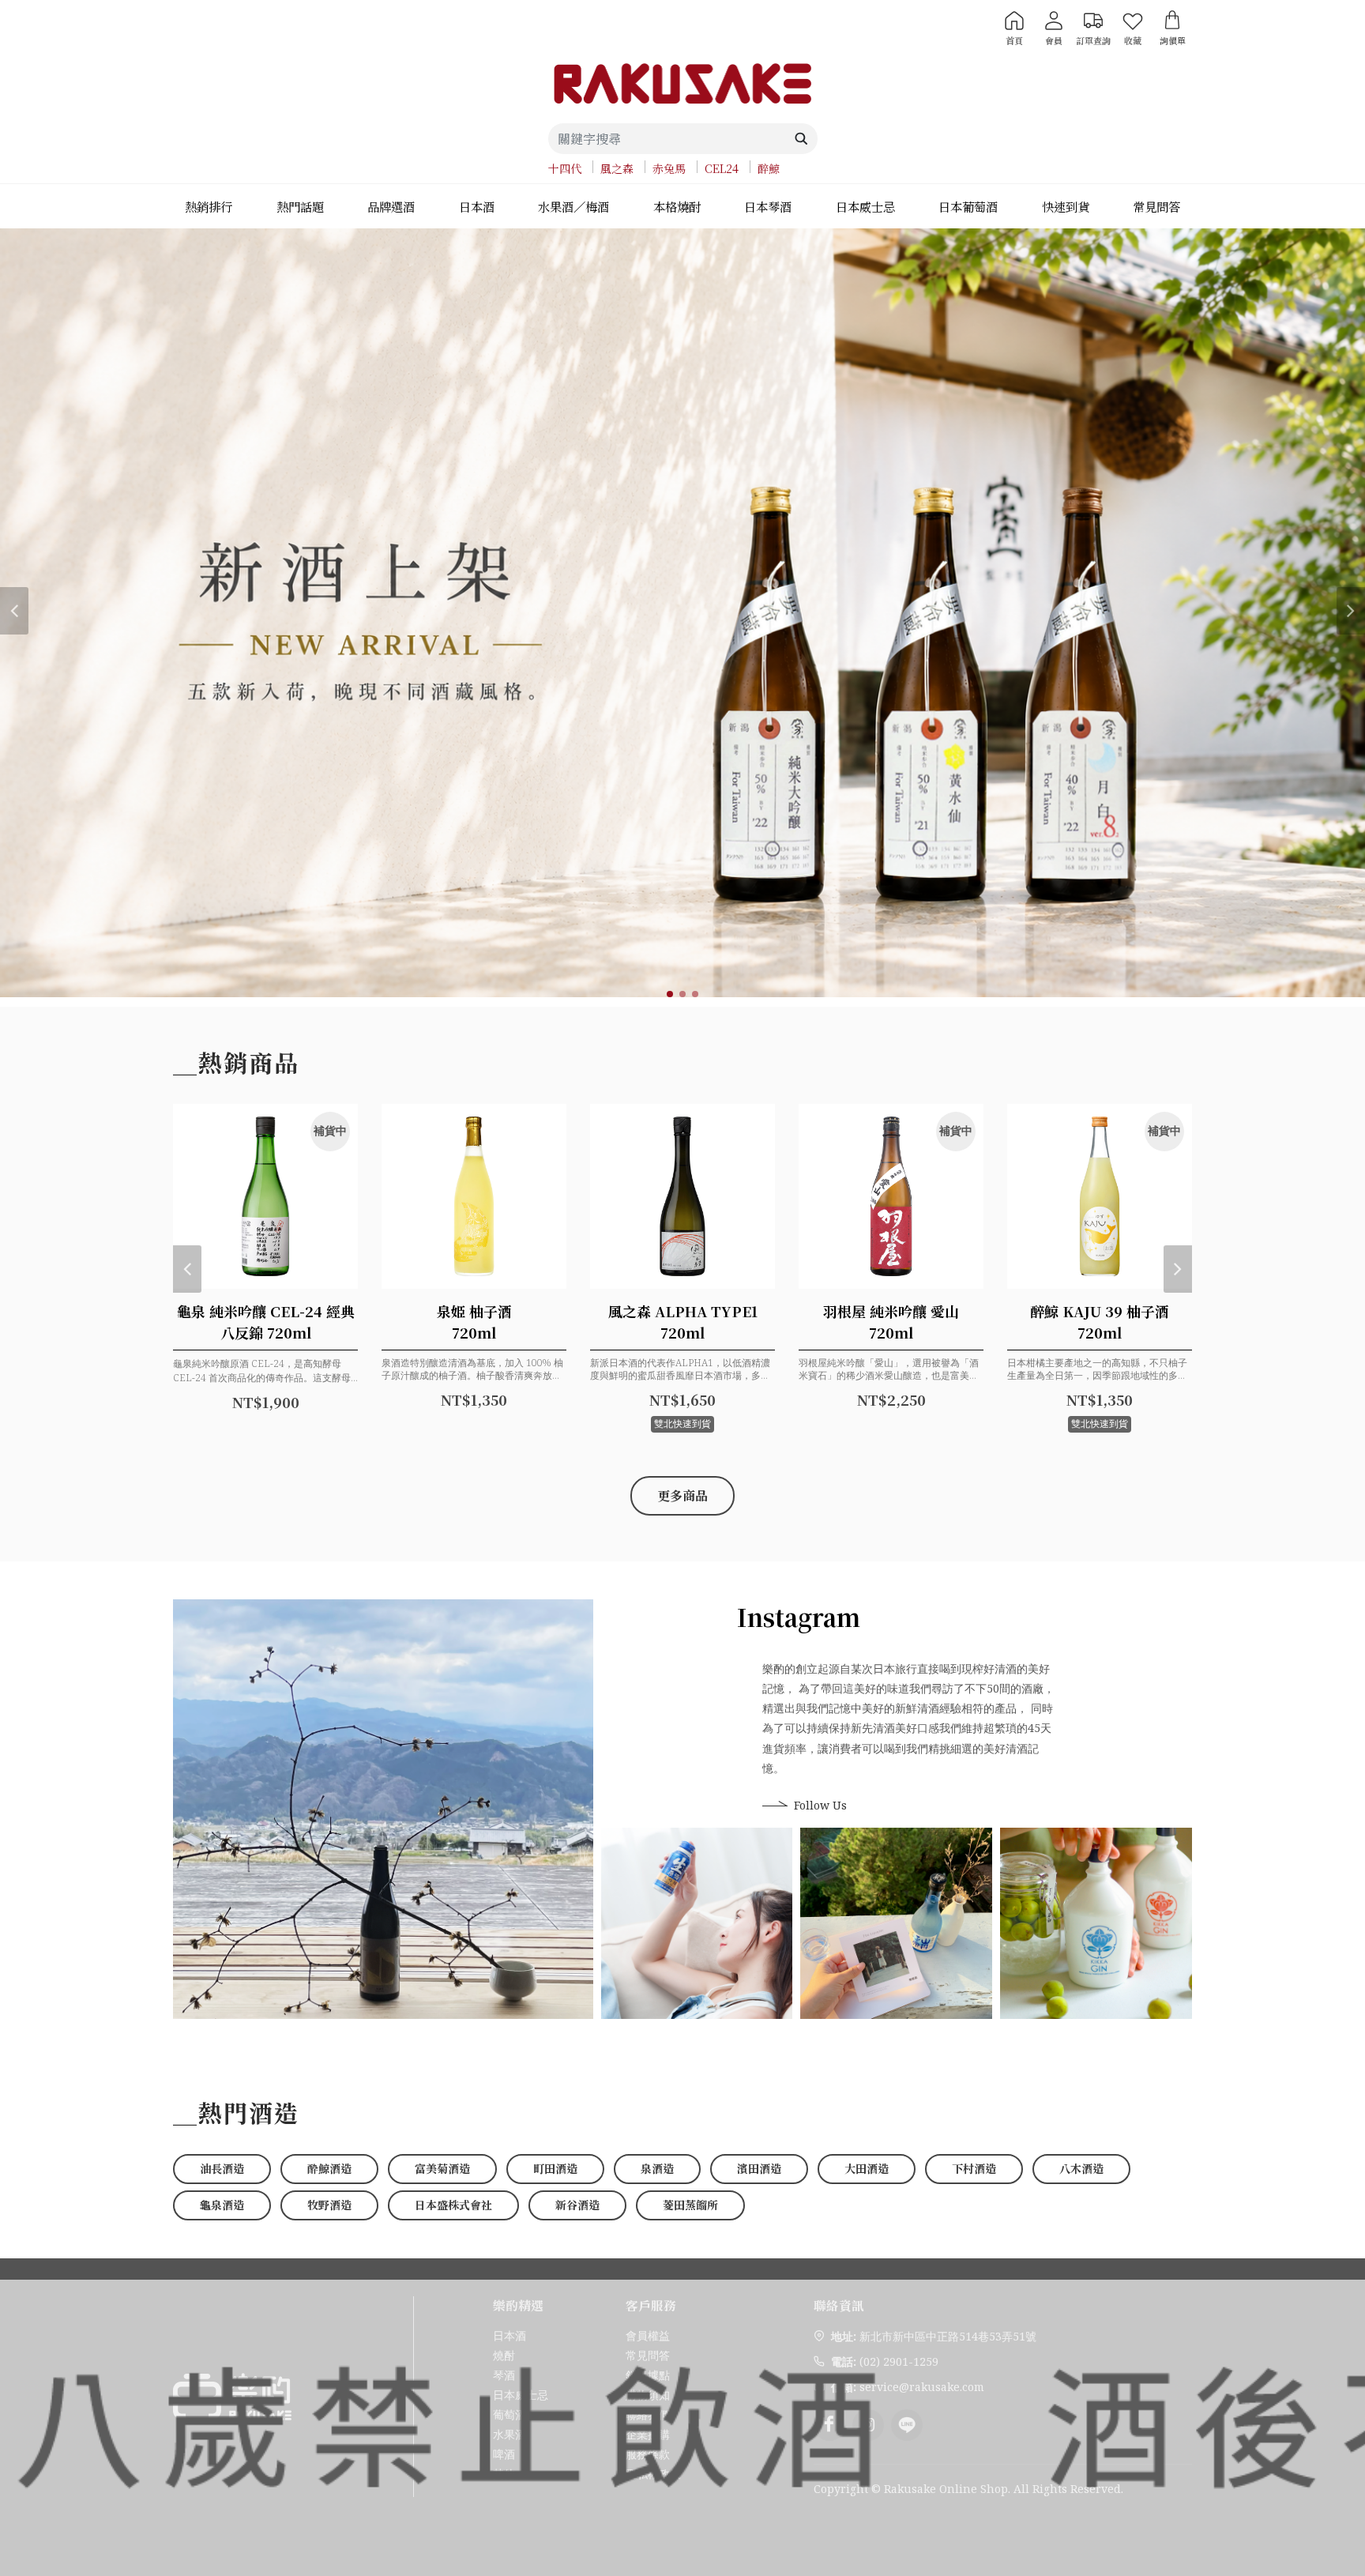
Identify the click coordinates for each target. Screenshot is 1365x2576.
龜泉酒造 (222, 2205)
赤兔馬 (669, 168)
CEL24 (722, 168)
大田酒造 (867, 2168)
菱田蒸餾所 (690, 2205)
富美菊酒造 (442, 2168)
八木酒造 (1081, 2168)
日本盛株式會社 (453, 2205)
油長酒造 (222, 2168)
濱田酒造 (759, 2168)
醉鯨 (769, 168)
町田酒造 (555, 2168)
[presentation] (14, 611)
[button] (670, 994)
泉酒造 (657, 2168)
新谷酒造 (577, 2205)
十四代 (565, 168)
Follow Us (820, 1805)
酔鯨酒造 (329, 2168)
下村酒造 (974, 2168)
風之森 (617, 168)
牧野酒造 (329, 2205)
